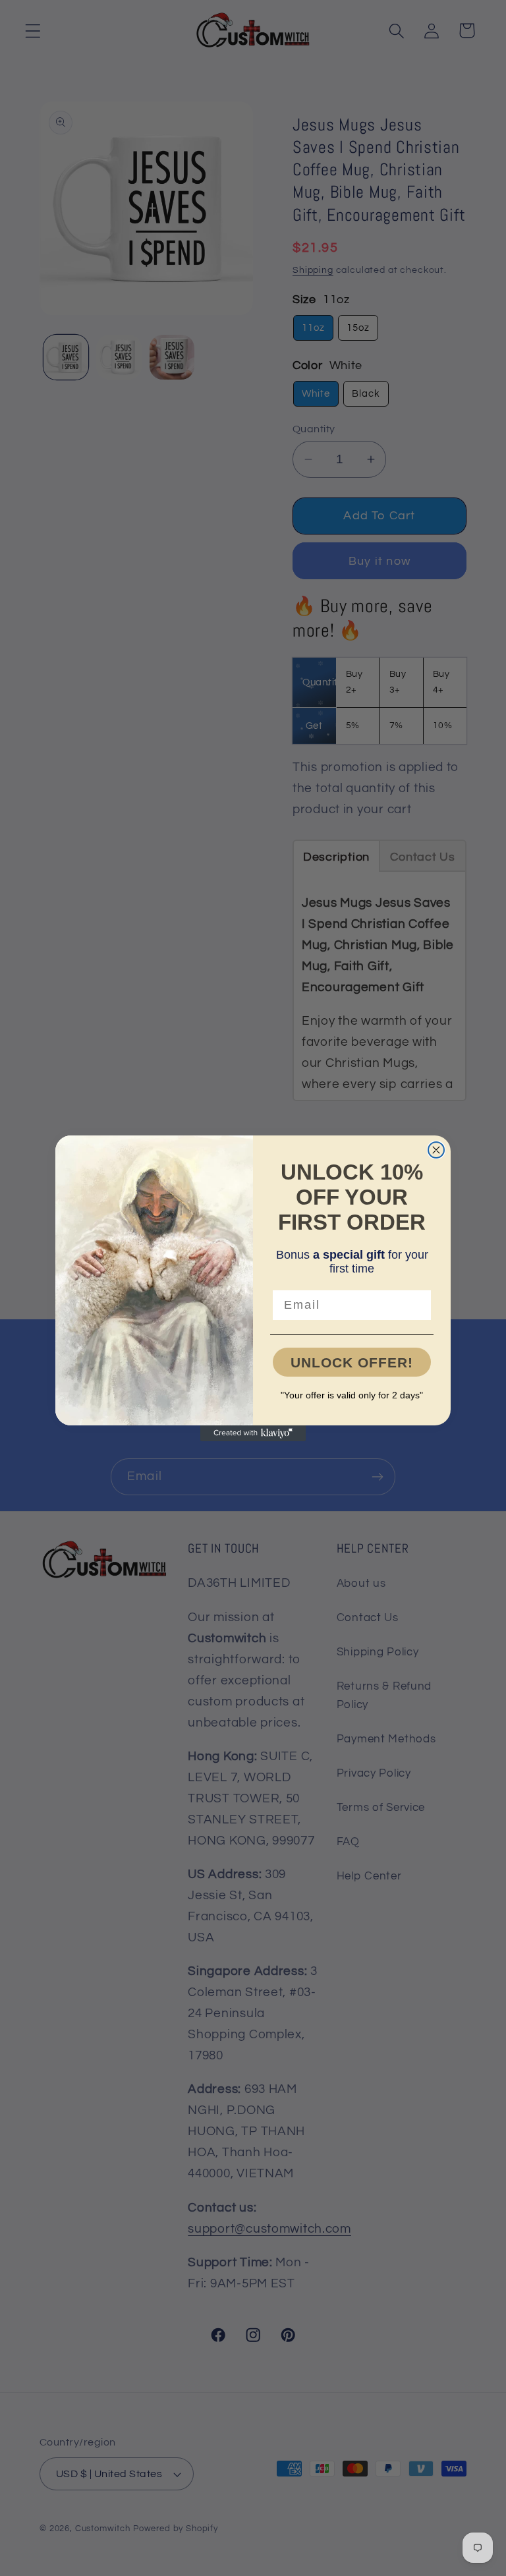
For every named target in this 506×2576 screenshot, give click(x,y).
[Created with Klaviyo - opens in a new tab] (253, 1433)
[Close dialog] (436, 1150)
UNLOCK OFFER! (352, 1362)
